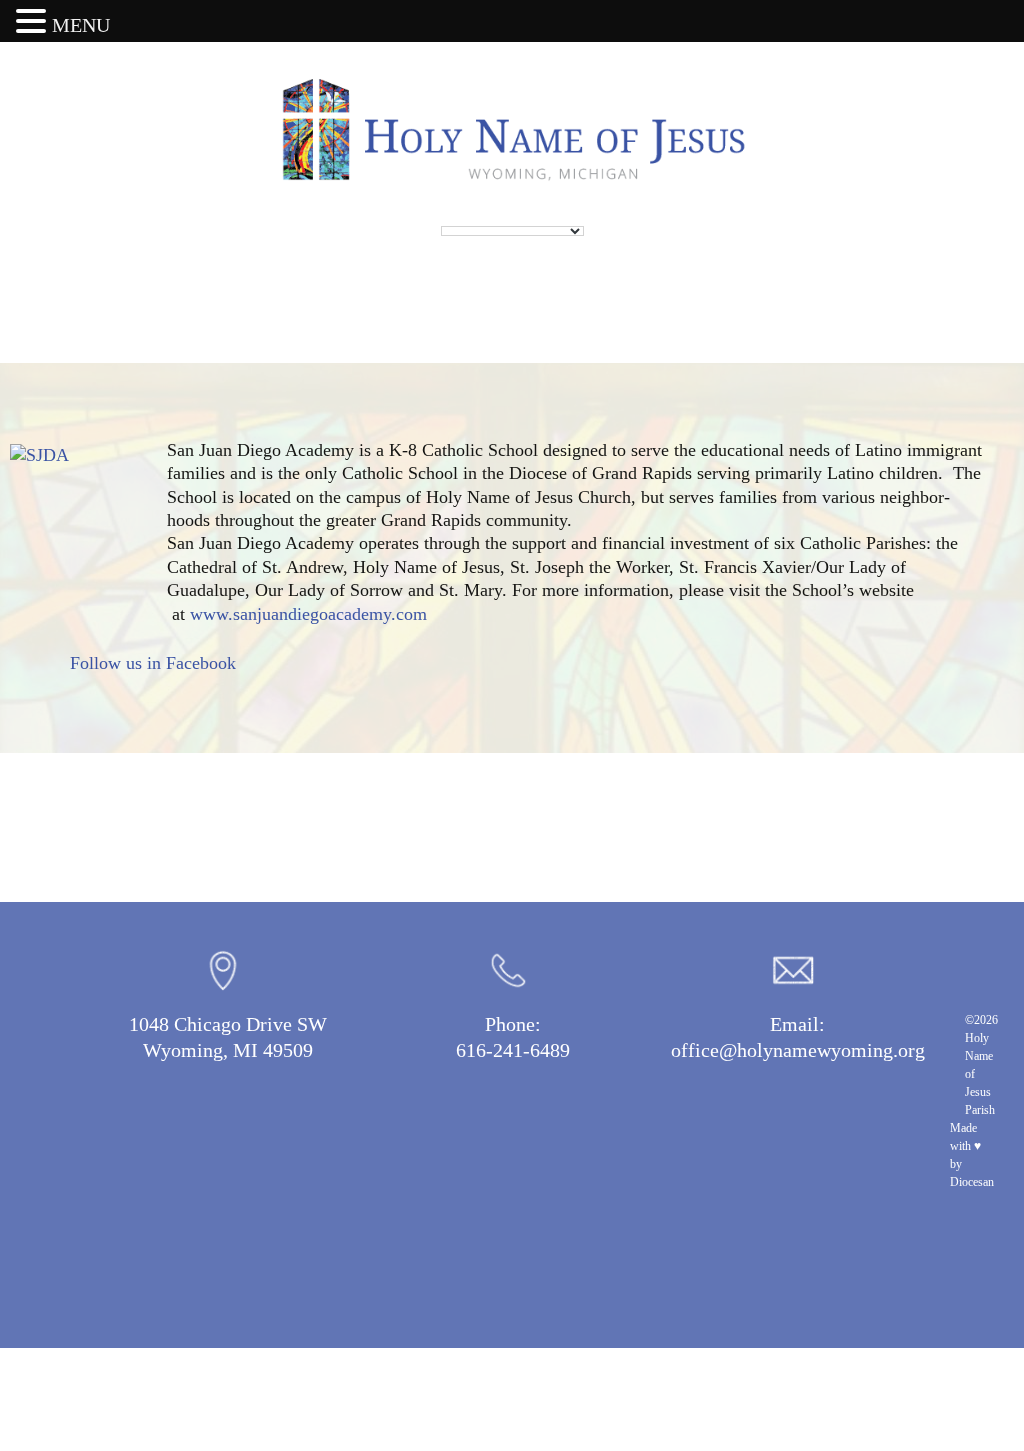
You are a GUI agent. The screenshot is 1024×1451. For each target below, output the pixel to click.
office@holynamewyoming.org (798, 1050)
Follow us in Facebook (153, 663)
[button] (34, 22)
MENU (81, 25)
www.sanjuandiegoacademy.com (308, 614)
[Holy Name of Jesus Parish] (512, 130)
